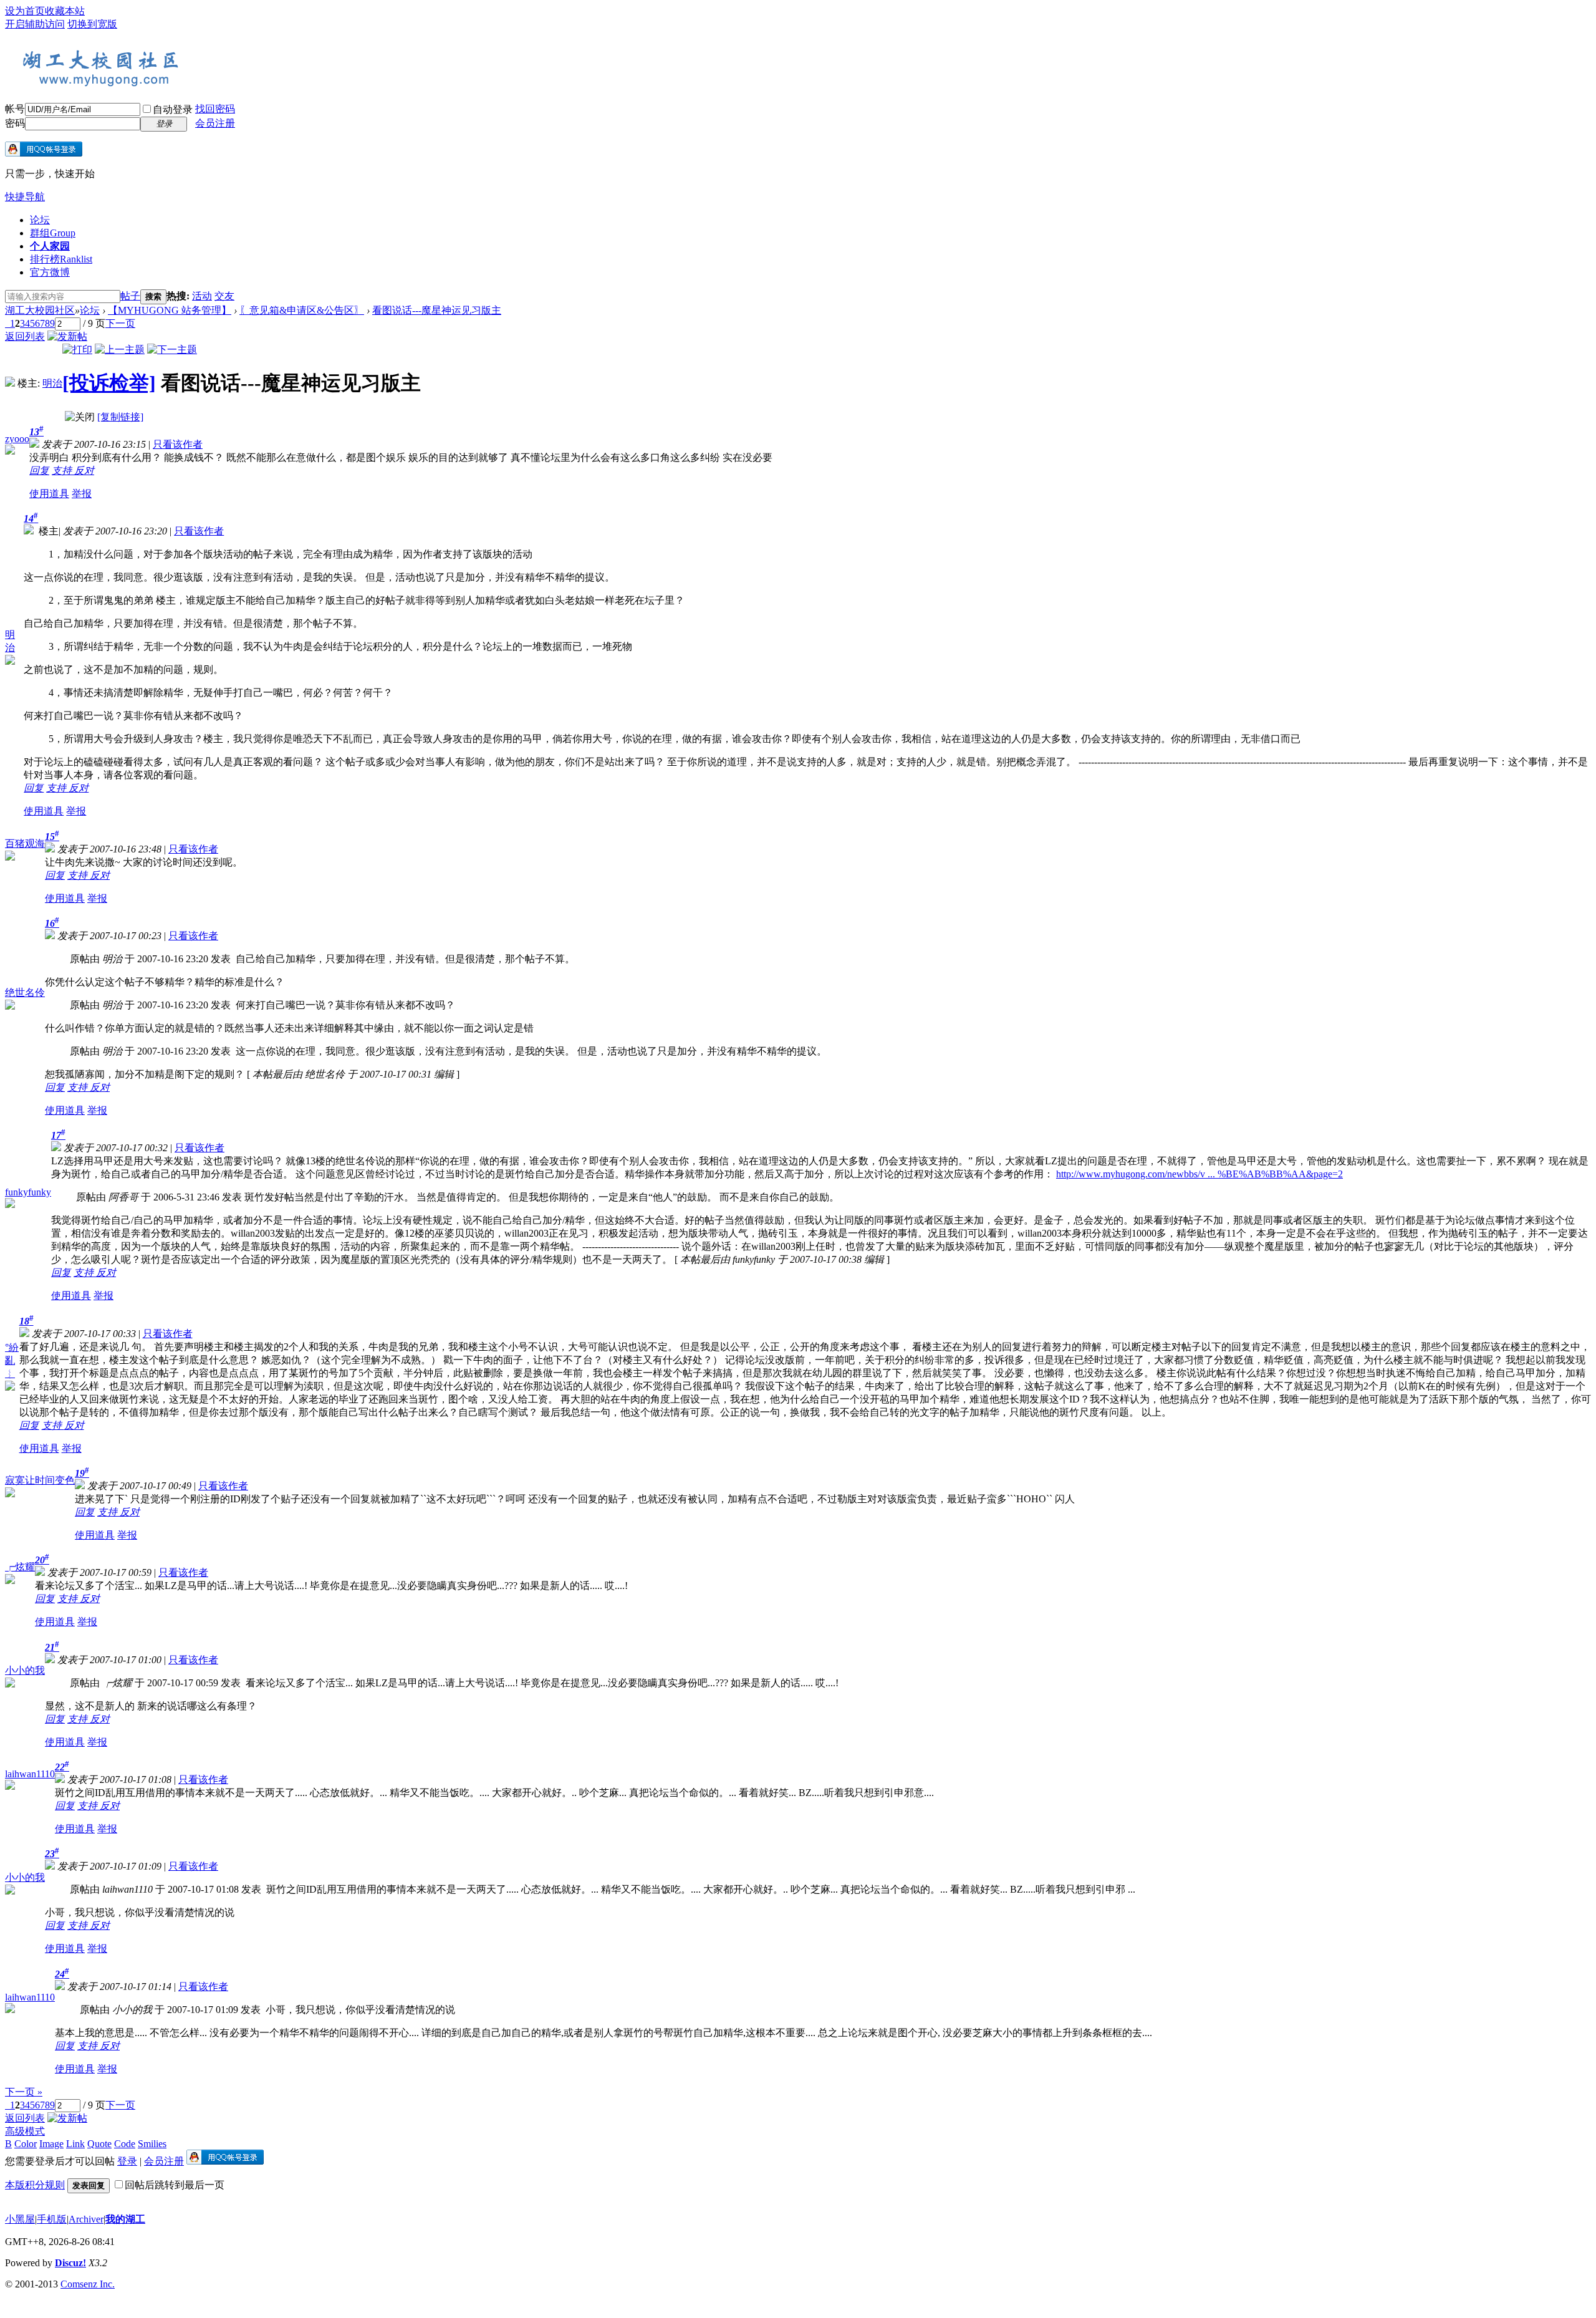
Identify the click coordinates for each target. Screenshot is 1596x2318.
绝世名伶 (25, 992)
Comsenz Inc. (88, 2284)
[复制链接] (120, 417)
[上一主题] (120, 350)
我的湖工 (125, 2219)
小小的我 (25, 1670)
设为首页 (25, 11)
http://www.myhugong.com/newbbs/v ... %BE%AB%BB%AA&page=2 (1199, 1174)
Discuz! (70, 2263)
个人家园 (50, 246)
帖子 (130, 296)
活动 (202, 296)
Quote (99, 2144)
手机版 (52, 2219)
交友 (224, 296)
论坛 (40, 220)
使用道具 (49, 494)
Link (75, 2144)
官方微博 (50, 272)
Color (26, 2144)
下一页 (120, 323)
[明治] (10, 383)
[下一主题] (172, 350)
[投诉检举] (109, 383)
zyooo (17, 439)
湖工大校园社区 (40, 310)
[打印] (77, 350)
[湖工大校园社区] (99, 85)
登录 (127, 2161)
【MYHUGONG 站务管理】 (170, 310)
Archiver (86, 2219)
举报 (82, 494)
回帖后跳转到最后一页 (175, 2185)
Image (51, 2144)
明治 (52, 383)
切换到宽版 (92, 24)
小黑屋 (20, 2219)
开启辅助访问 (35, 24)
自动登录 (173, 109)
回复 (39, 471)
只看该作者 (178, 444)
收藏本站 (65, 11)
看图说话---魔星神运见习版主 (437, 310)
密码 (15, 123)
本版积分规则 (35, 2185)
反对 (84, 471)
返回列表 (25, 336)
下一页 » (24, 2092)
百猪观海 (25, 843)
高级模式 (25, 2131)
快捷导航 (25, 197)
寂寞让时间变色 (40, 1480)
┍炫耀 (20, 1567)
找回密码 (215, 109)
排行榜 (61, 259)
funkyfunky (28, 1192)
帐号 (15, 109)
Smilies (152, 2144)
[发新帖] (67, 336)
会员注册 (215, 123)
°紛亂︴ (12, 1360)
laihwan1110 (30, 1774)
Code (125, 2144)
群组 (53, 233)
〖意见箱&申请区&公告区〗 (302, 310)
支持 (63, 471)
